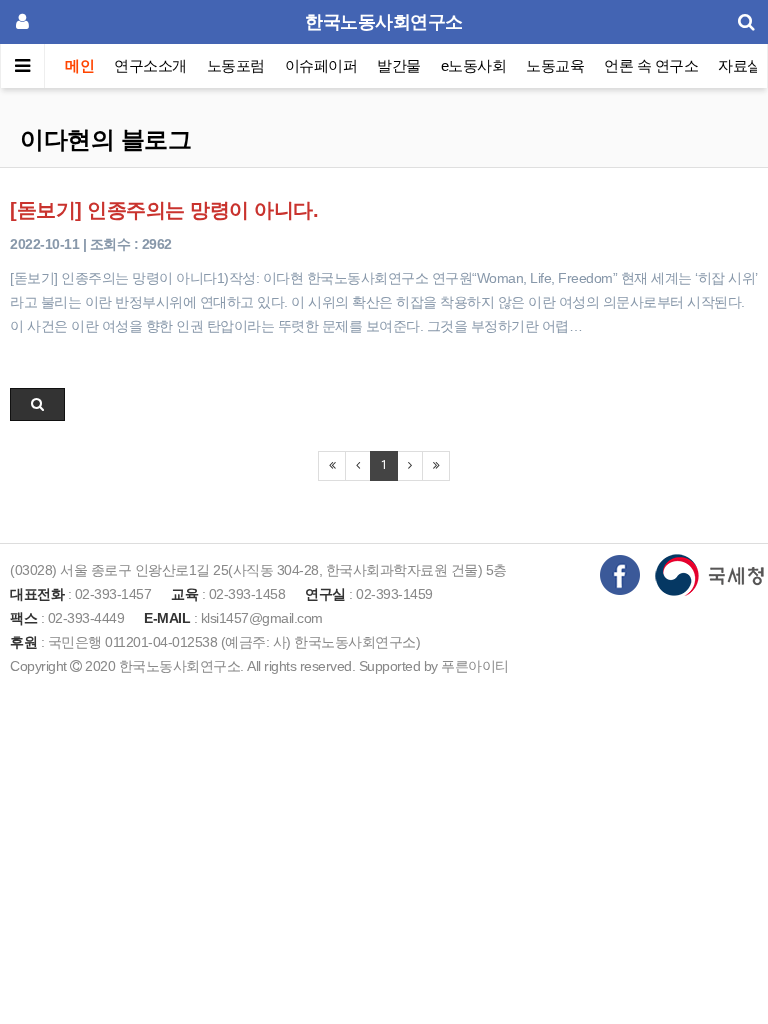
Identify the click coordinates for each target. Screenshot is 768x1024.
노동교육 (555, 65)
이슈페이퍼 (321, 65)
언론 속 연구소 (651, 65)
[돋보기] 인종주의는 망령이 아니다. (164, 210)
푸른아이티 (475, 666)
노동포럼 (236, 65)
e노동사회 (474, 65)
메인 (79, 65)
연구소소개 (150, 65)
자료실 (740, 65)
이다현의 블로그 (105, 139)
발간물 (399, 65)
